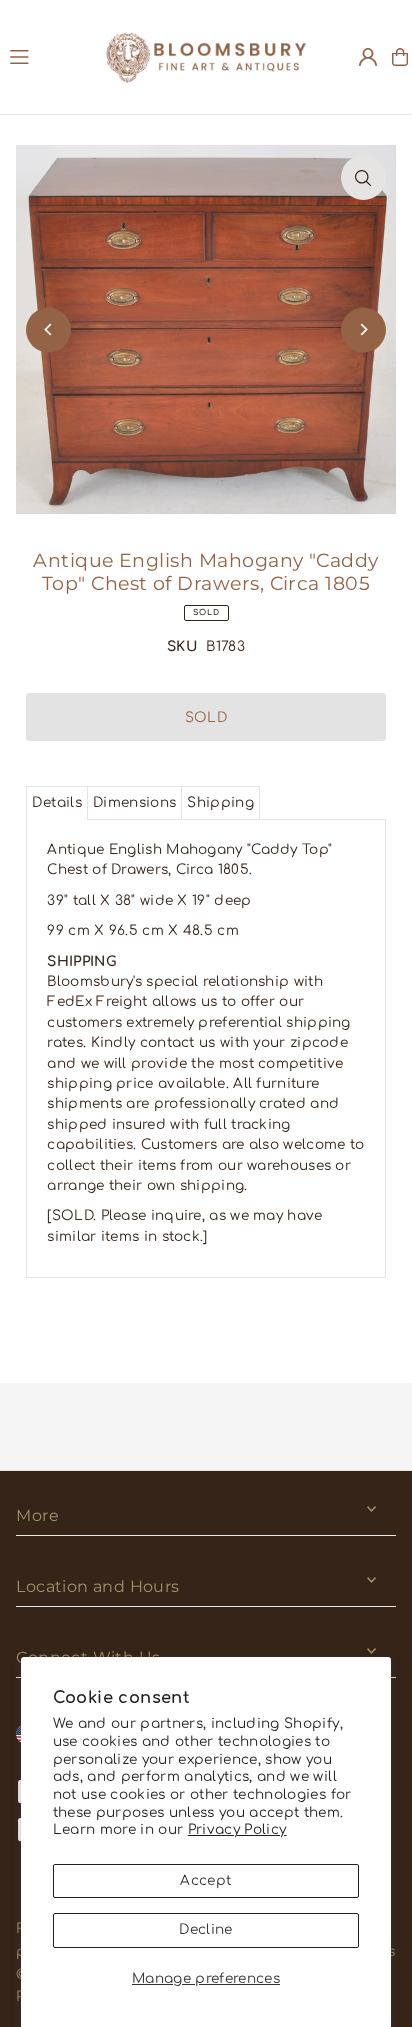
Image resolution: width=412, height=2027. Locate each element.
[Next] (363, 329)
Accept (205, 1880)
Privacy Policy (237, 1829)
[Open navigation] (48, 56)
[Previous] (48, 329)
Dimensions (134, 802)
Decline (205, 1929)
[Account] (368, 57)
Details (56, 802)
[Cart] (400, 57)
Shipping (220, 802)
